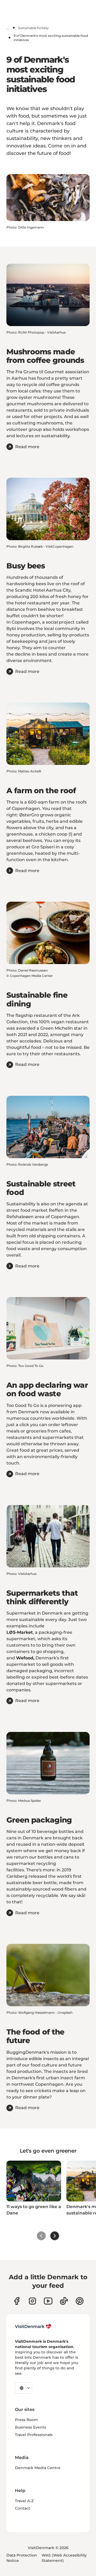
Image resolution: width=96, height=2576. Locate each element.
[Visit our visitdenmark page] (48, 2301)
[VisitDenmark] (33, 2326)
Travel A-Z (24, 2501)
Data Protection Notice (22, 2558)
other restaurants (61, 1054)
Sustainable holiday (33, 28)
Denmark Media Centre (38, 2468)
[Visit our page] (32, 2301)
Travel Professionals (34, 2435)
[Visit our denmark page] (17, 2301)
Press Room (26, 2420)
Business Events (31, 2427)
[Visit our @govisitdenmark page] (64, 2301)
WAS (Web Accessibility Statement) (64, 2558)
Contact (23, 2508)
